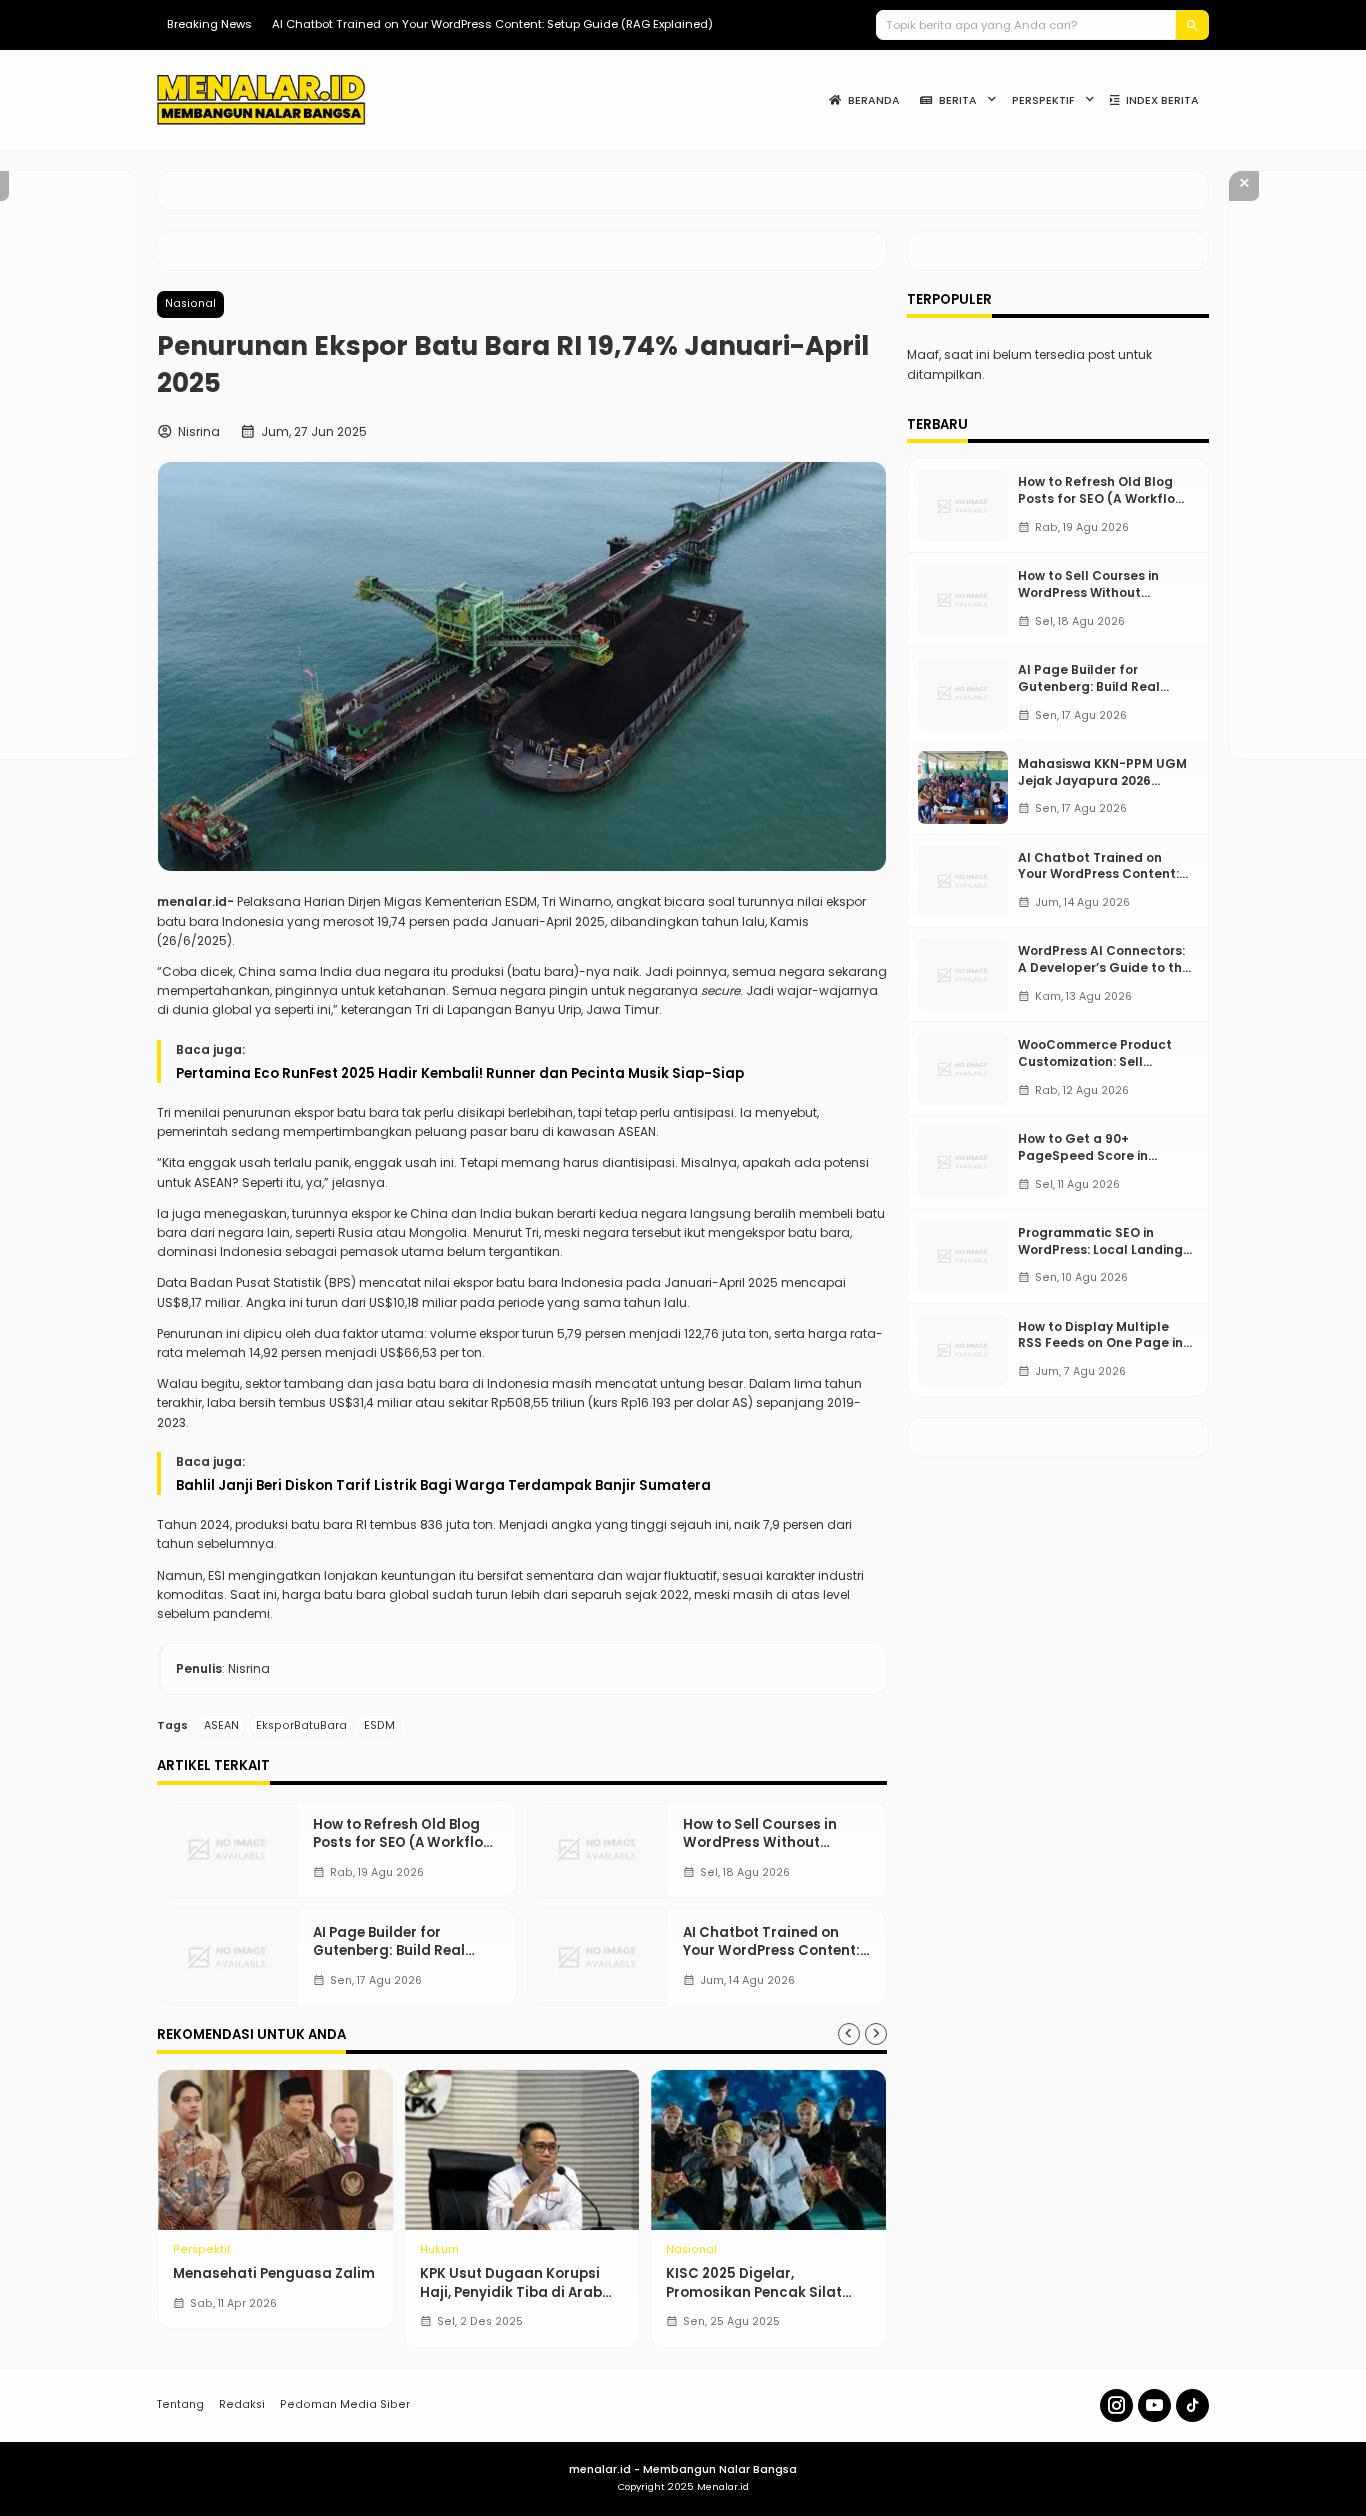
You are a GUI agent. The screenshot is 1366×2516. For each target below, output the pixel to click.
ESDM (379, 1725)
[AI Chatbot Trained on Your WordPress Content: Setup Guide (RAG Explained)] (598, 1957)
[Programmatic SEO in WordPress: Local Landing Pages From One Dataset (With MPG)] (963, 1256)
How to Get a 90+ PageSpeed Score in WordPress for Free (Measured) (1083, 1163)
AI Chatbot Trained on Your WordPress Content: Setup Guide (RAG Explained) (492, 24)
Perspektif (1043, 100)
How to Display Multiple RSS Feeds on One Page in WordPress (1100, 1343)
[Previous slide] (849, 2034)
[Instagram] (1116, 2405)
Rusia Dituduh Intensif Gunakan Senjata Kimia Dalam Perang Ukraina (275, 2292)
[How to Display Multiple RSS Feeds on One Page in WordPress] (963, 1350)
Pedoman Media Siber (345, 2404)
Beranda (874, 100)
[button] (1192, 25)
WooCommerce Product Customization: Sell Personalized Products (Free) (1095, 1069)
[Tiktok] (1192, 2405)
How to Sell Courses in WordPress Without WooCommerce (760, 1843)
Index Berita (1162, 100)
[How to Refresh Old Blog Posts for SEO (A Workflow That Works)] (228, 1849)
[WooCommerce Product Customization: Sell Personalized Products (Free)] (963, 1068)
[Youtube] (1154, 2405)
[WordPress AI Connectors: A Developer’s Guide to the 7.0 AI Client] (963, 974)
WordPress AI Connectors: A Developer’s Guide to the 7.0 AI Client (1104, 967)
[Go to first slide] (876, 2034)
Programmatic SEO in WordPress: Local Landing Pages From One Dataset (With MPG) (1100, 1257)
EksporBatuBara (301, 1725)
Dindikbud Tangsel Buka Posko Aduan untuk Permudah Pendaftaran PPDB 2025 (523, 2301)
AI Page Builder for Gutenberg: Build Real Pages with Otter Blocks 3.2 (396, 1960)
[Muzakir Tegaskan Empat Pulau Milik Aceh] (786, 2150)
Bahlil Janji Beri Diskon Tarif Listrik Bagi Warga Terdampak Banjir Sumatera (443, 1485)
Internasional (229, 2250)
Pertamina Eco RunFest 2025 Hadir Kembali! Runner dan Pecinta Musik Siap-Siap (460, 1073)
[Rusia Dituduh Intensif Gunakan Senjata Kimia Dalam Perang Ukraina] (293, 2150)
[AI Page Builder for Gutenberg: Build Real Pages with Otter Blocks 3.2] (228, 1957)
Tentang (180, 2404)
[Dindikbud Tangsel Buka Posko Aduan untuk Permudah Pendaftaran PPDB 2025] (539, 2150)
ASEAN (221, 1725)
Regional (463, 2250)
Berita (958, 100)
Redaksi (242, 2404)
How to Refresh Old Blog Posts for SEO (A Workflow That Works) (403, 1843)
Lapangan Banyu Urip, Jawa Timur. (554, 1009)
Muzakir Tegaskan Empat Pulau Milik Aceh (774, 2282)
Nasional (190, 303)
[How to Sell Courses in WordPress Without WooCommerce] (598, 1849)
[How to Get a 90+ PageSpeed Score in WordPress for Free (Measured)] (963, 1162)
